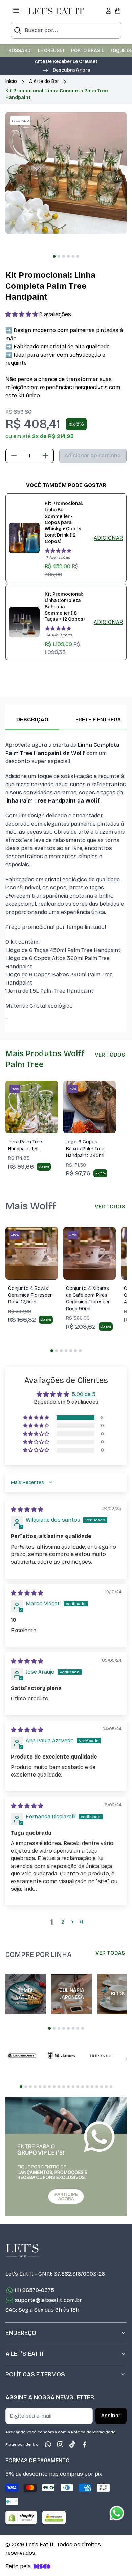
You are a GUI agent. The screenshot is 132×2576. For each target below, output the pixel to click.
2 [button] (63, 1922)
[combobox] (66, 30)
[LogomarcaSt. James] (62, 2056)
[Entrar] (108, 11)
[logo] (56, 11)
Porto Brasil (87, 50)
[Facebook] (85, 2444)
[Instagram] (60, 2444)
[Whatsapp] (48, 2444)
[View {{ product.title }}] (24, 538)
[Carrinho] (118, 11)
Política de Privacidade (93, 2432)
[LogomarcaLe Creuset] (22, 2056)
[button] (66, 70)
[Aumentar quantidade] (45, 456)
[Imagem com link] (66, 2157)
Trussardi (19, 50)
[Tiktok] (72, 2444)
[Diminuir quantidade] (14, 456)
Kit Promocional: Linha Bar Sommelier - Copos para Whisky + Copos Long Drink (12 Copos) (64, 523)
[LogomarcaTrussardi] (101, 2056)
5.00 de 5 (84, 1394)
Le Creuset (51, 50)
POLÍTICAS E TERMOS (35, 2374)
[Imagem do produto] (32, 1107)
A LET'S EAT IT (25, 2354)
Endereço (21, 2333)
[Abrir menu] (16, 11)
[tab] (54, 256)
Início (11, 81)
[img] (27, 1509)
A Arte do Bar (44, 81)
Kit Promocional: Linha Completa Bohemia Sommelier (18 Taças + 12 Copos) (65, 607)
